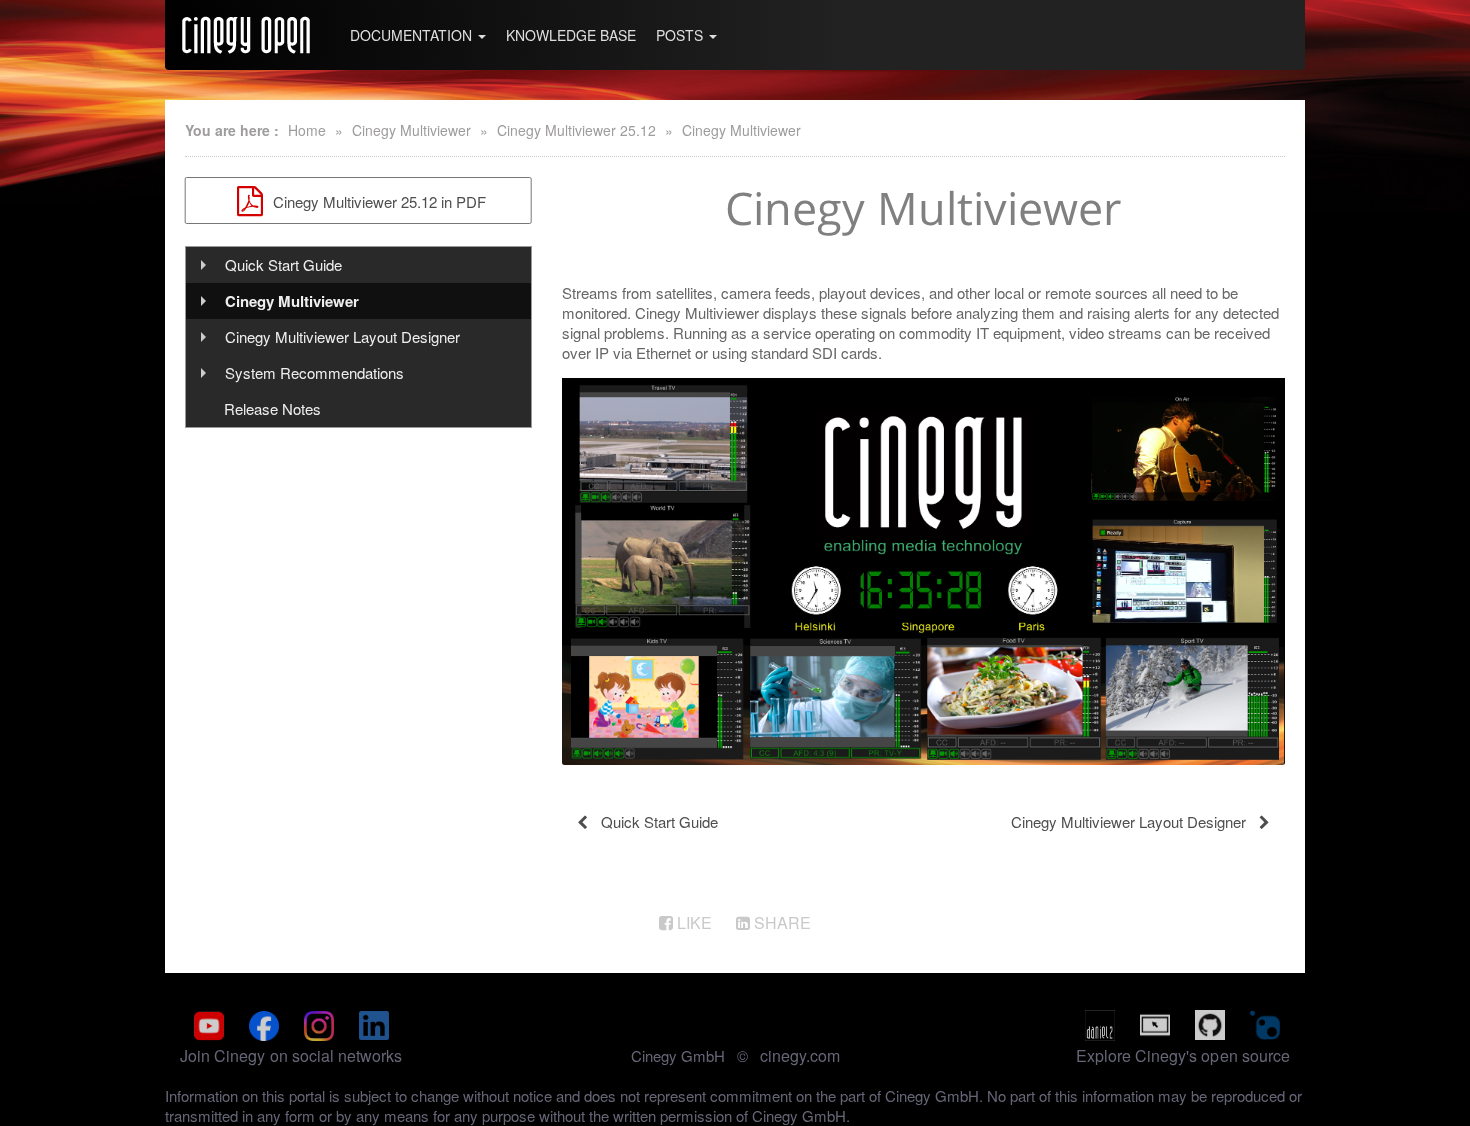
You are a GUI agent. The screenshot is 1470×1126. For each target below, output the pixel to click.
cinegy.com (800, 1055)
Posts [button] (681, 35)
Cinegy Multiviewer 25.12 (576, 130)
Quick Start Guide (283, 264)
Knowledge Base (571, 35)
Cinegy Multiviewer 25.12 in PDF (377, 201)
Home (307, 130)
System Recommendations (314, 372)
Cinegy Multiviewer (411, 130)
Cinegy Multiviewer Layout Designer (342, 336)
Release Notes (272, 408)
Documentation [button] (413, 35)
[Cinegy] (246, 35)
